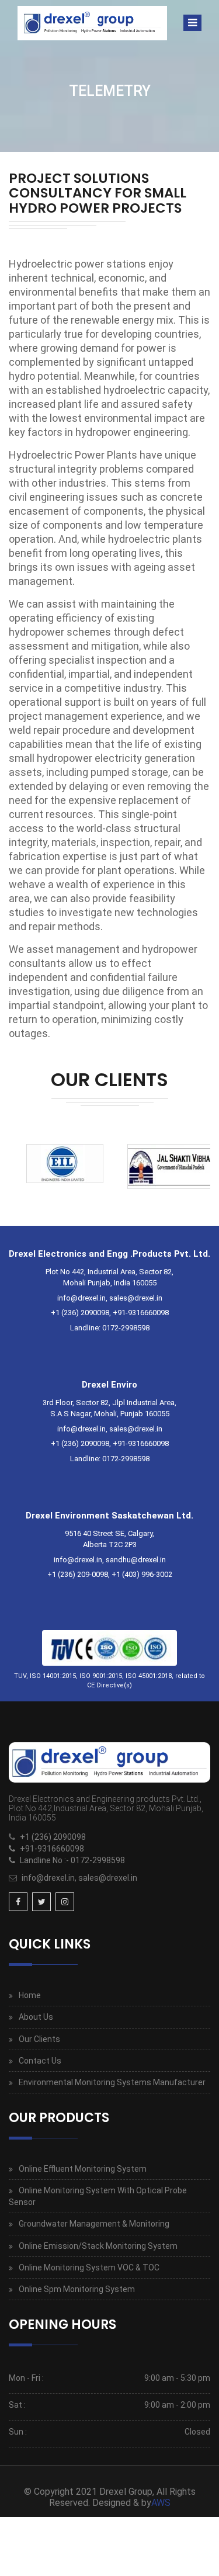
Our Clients (39, 2039)
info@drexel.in (81, 1298)
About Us (36, 2017)
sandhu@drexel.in (136, 1560)
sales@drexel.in (136, 1298)
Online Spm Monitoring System (77, 2289)
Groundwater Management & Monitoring (94, 2224)
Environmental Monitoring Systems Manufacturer (112, 2082)
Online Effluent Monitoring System (83, 2169)
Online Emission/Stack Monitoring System (98, 2246)
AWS (161, 2503)
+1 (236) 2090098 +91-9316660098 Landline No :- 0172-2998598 (72, 1849)
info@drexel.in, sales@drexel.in (79, 1878)
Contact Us (40, 2061)
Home (30, 1995)
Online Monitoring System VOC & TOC (89, 2268)
